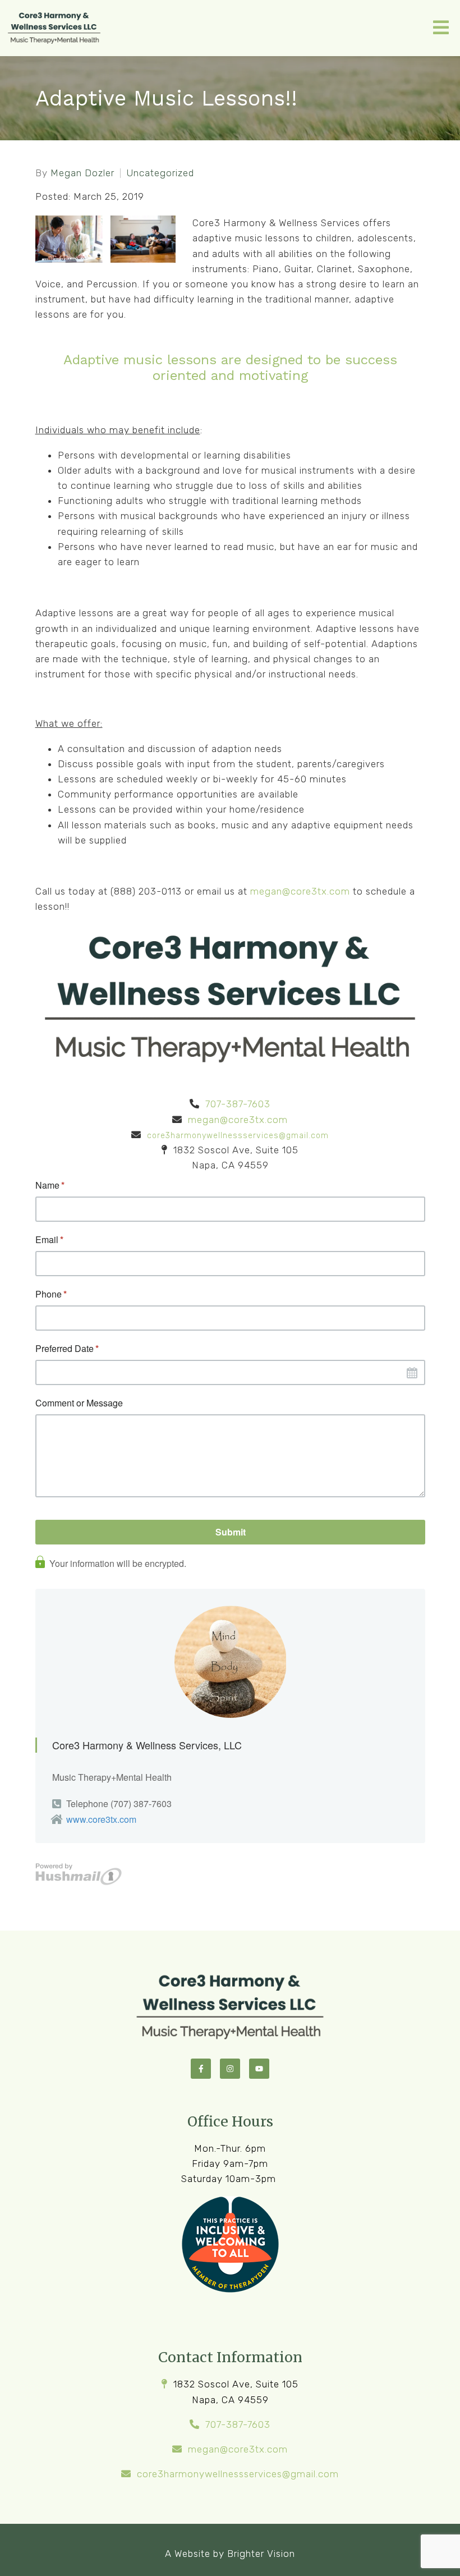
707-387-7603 (238, 1104)
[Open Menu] (441, 28)
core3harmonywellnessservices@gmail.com (238, 1136)
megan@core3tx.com (300, 891)
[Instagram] (230, 2069)
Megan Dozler (82, 173)
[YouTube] (259, 2069)
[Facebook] (201, 2069)
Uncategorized (160, 173)
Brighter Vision (261, 2554)
